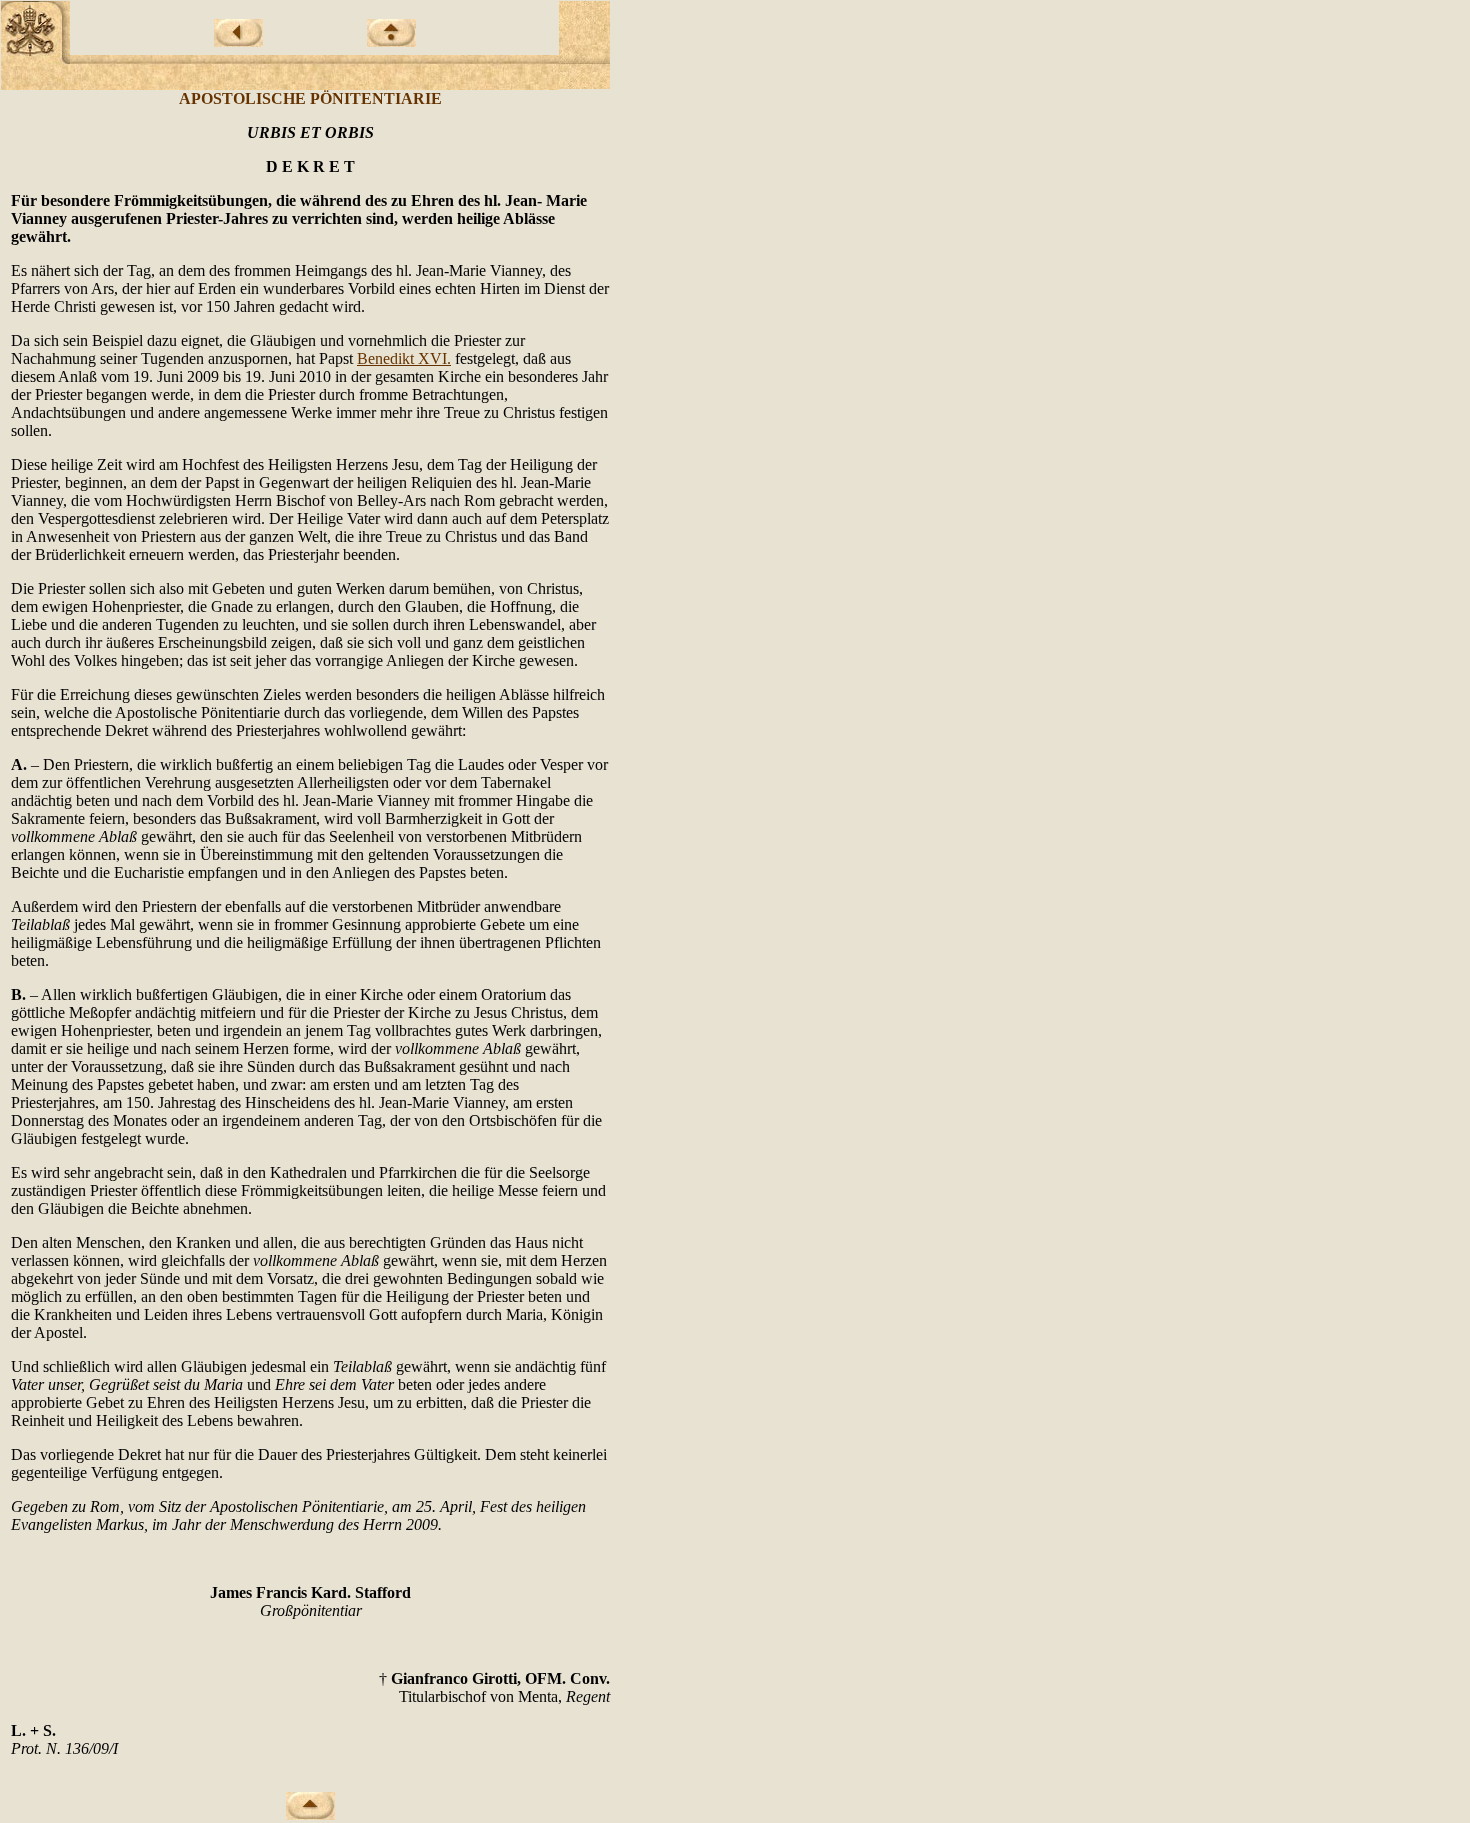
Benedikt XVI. (404, 358)
